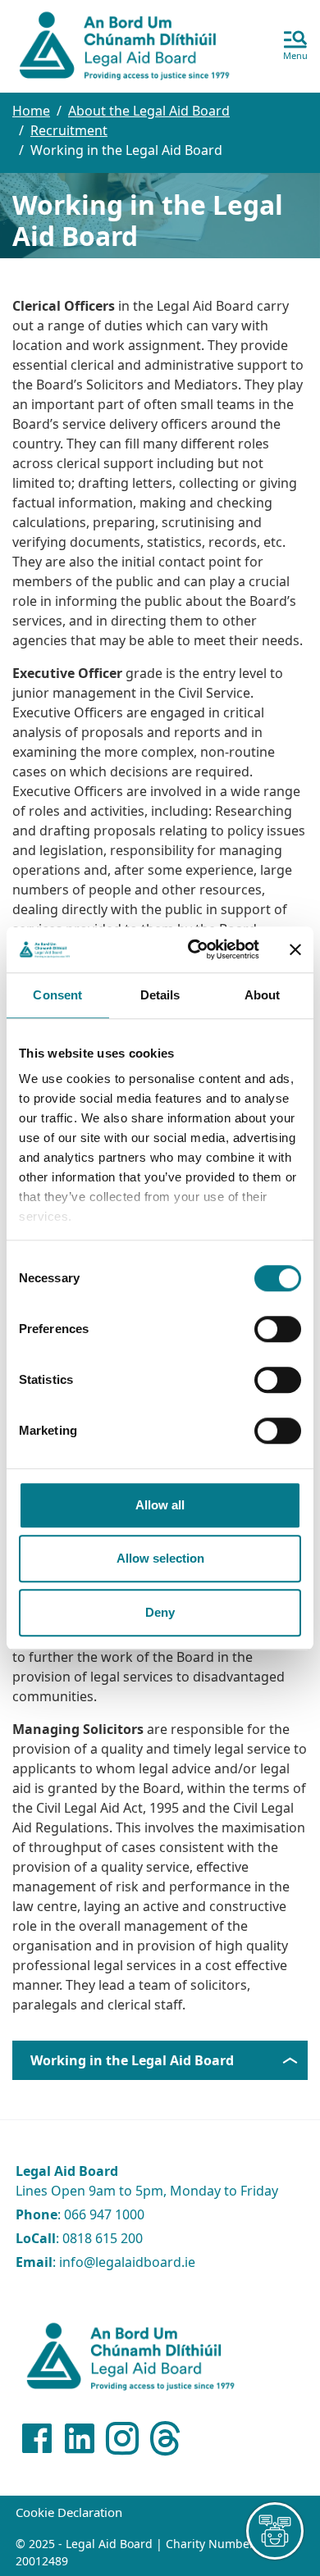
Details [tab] (160, 995)
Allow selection (160, 1558)
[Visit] (122, 2438)
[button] (295, 47)
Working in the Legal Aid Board (132, 2060)
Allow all (160, 1505)
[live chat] (275, 2531)
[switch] (278, 1329)
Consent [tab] (57, 995)
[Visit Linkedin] (80, 2438)
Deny (160, 1612)
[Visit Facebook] (37, 2438)
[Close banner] (295, 949)
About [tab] (263, 995)
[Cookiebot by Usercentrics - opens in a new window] (194, 949)
